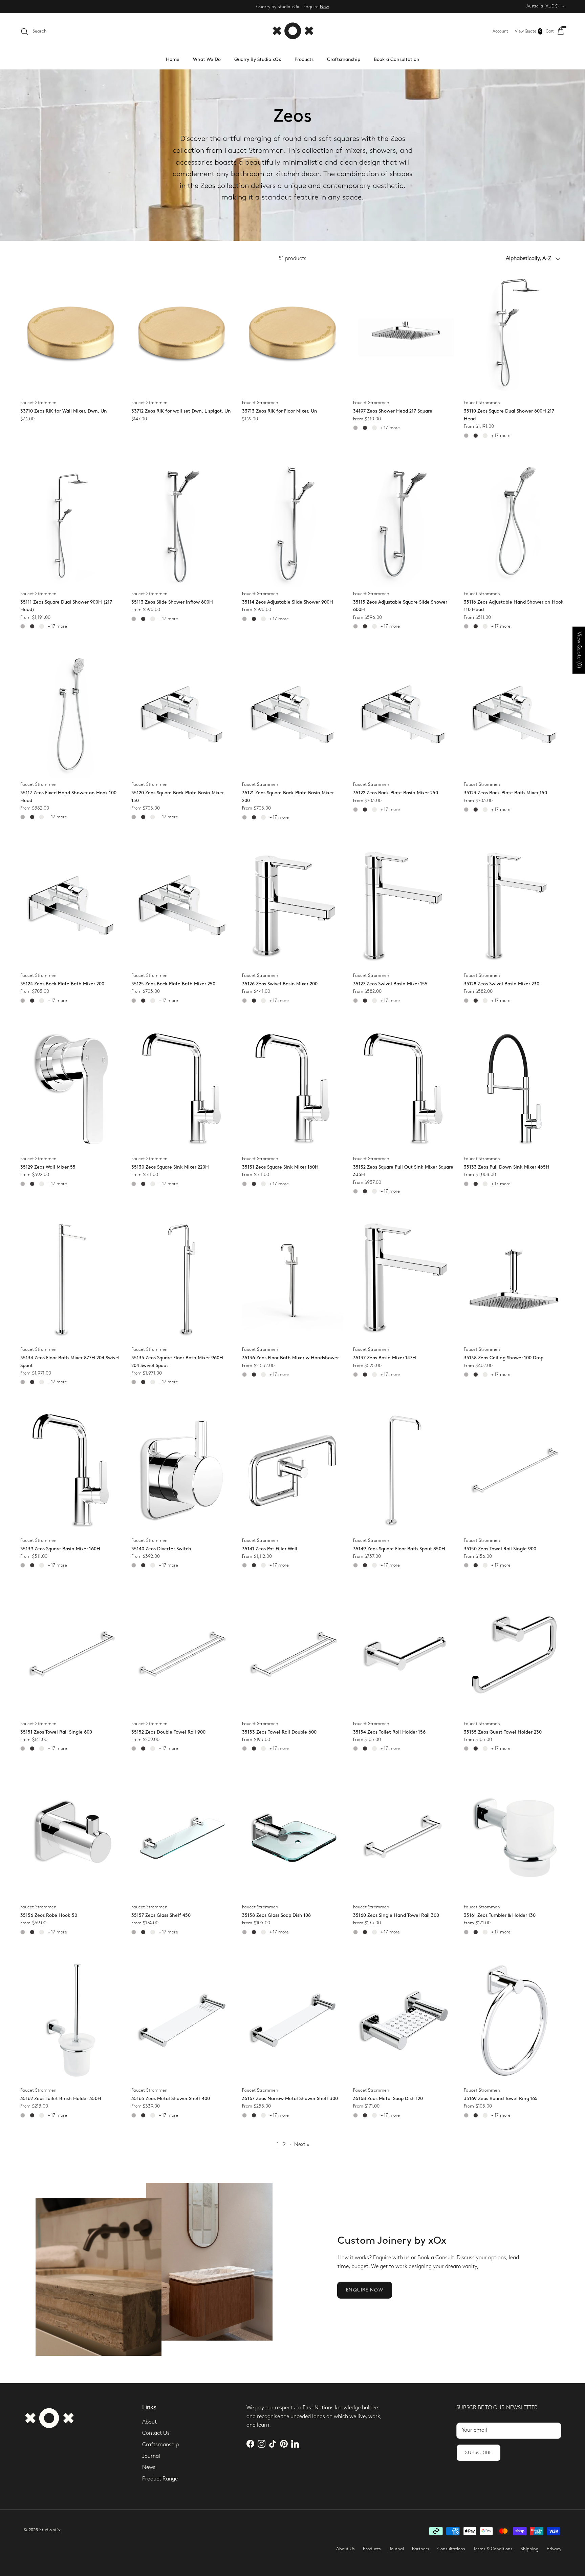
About (149, 2422)
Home (173, 59)
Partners (421, 2549)
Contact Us (156, 2433)
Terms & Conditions (493, 2549)
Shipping (530, 2549)
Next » (302, 2145)
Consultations (451, 2549)
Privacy (554, 2549)
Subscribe (479, 2453)
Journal (151, 2456)
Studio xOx (50, 2530)
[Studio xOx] (293, 31)
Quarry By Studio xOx (258, 59)
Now (324, 6)
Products (304, 59)
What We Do (207, 59)
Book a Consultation (397, 59)
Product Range (160, 2479)
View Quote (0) (579, 650)
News (149, 2467)
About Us (345, 2549)
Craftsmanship (344, 59)
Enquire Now (364, 2290)
